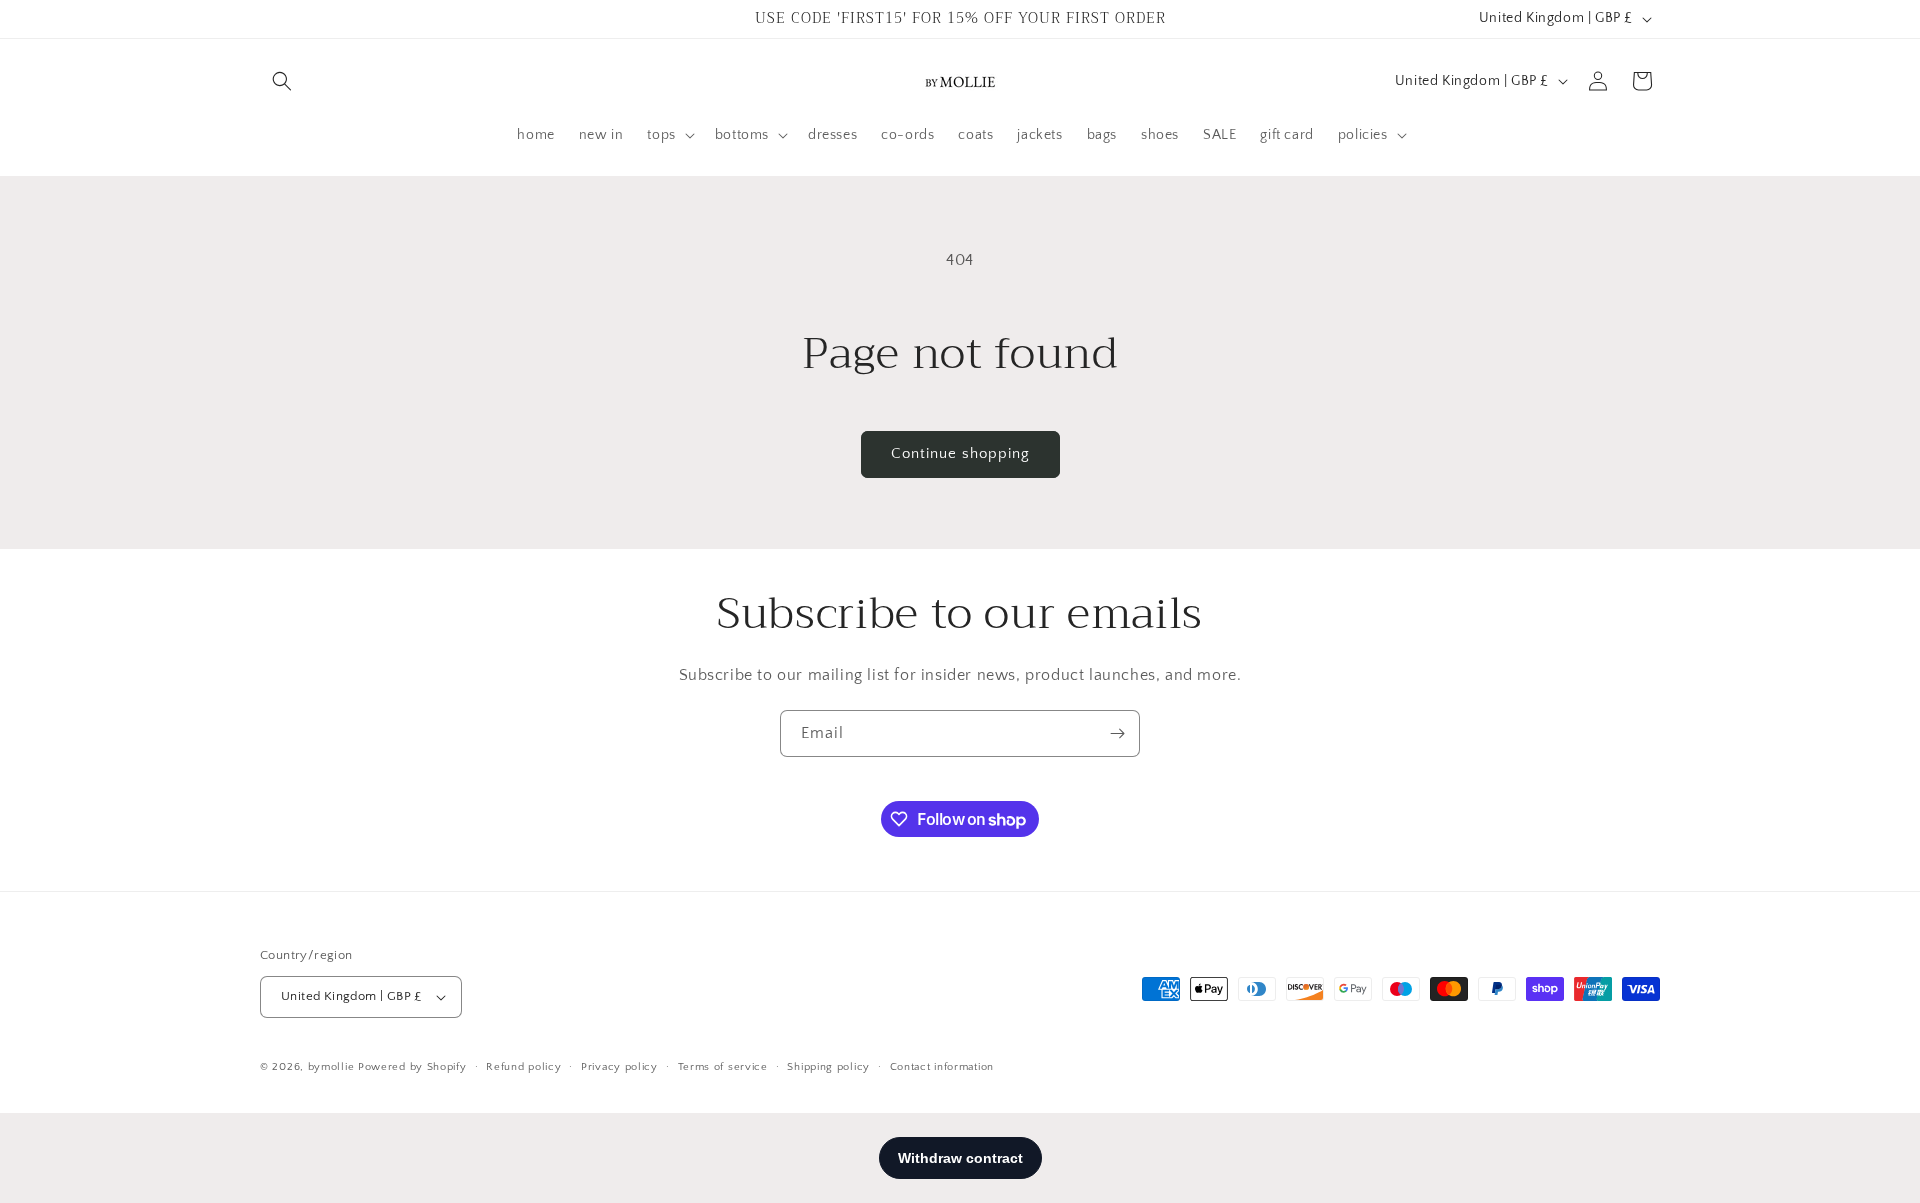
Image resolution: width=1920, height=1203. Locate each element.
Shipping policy (828, 1066)
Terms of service (723, 1066)
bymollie (331, 1067)
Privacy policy (619, 1066)
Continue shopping (960, 453)
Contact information (942, 1066)
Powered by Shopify (412, 1067)
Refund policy (523, 1066)
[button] (282, 81)
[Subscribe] (1117, 733)
